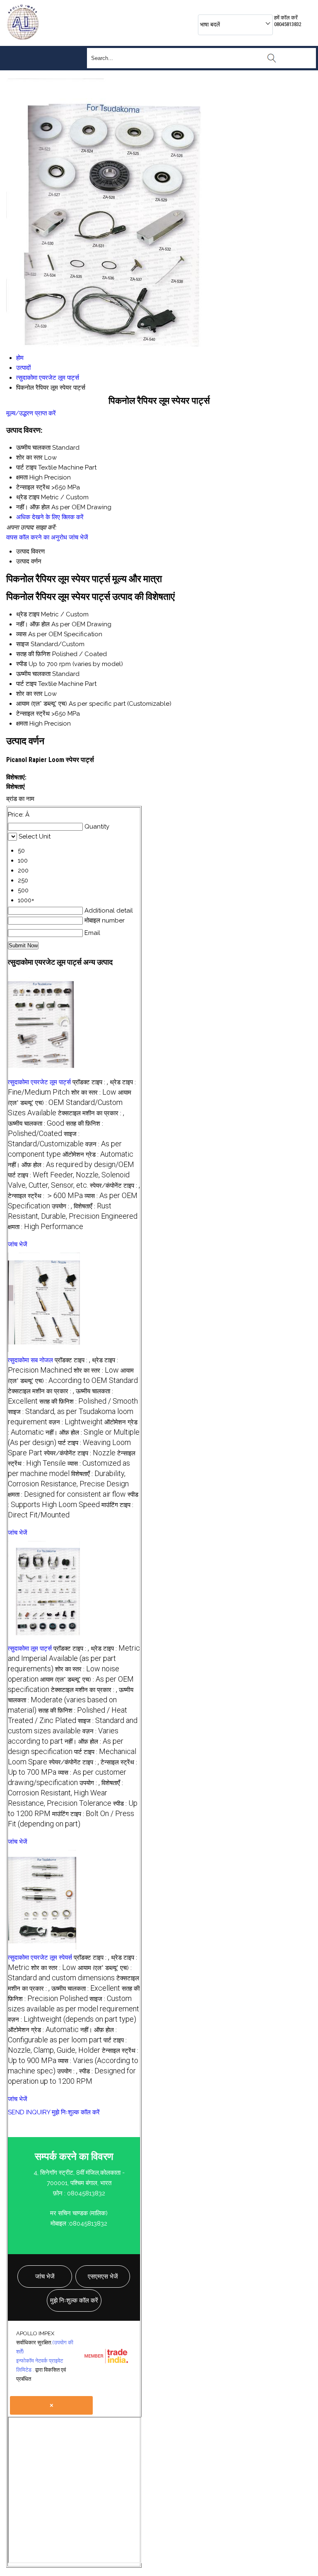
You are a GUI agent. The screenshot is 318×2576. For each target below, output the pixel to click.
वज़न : (76, 1422)
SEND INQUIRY (29, 2112)
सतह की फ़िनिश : (89, 1402)
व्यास (21, 634)
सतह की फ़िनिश (33, 654)
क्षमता (22, 724)
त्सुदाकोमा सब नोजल (30, 1360)
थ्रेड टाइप (28, 614)
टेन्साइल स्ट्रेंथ (33, 714)
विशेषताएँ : (65, 1793)
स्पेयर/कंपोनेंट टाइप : (115, 1186)
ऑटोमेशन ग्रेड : (98, 1155)
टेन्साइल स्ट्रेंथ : (45, 1196)
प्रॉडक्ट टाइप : (90, 1082)
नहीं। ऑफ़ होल (33, 624)
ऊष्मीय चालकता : (36, 1124)
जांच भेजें (78, 537)
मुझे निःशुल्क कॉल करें (76, 2112)
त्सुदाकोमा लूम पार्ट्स (30, 1649)
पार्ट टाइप (26, 684)
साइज (23, 644)
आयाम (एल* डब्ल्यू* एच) (42, 704)
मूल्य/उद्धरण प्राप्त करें (31, 413)
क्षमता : (46, 1227)
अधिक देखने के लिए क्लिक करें (50, 517)
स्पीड (22, 664)
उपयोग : (62, 1206)
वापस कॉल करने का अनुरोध (37, 537)
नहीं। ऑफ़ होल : (71, 1165)
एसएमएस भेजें (103, 2276)
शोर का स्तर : (94, 1093)
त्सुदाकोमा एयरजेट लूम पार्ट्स (39, 1082)
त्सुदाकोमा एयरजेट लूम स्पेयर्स (40, 1958)
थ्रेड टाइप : (74, 1659)
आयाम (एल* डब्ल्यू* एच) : (70, 1103)
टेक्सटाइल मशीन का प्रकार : (91, 1113)
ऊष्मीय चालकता (33, 674)
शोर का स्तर (29, 694)
